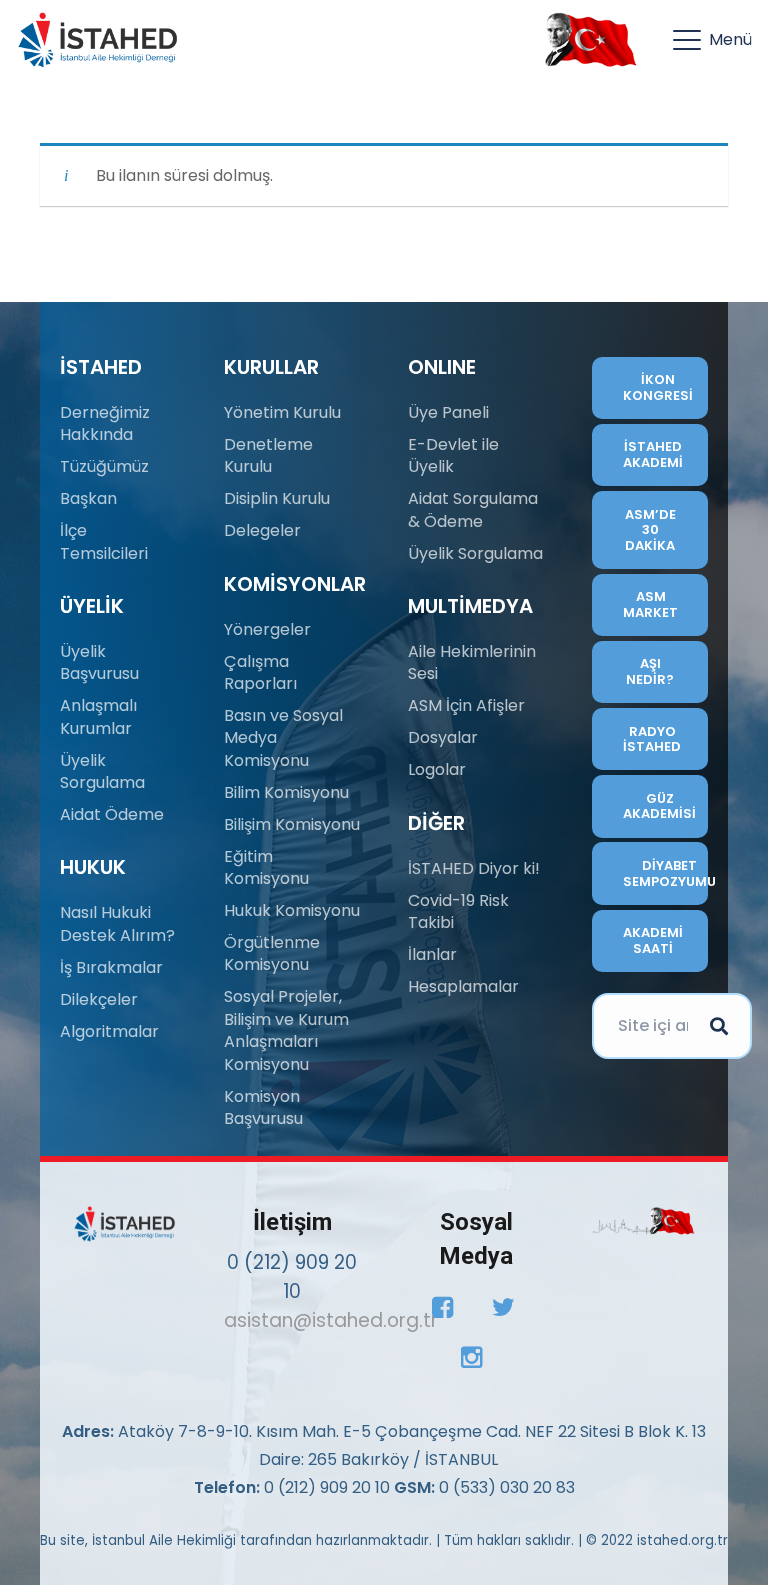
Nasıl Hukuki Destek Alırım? (117, 923)
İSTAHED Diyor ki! (474, 868)
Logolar (437, 769)
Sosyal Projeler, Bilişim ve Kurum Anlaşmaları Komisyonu (286, 1030)
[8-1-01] (586, 40)
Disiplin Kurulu (277, 498)
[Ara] (719, 1026)
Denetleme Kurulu (268, 455)
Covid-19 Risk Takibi (458, 911)
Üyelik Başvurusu (99, 662)
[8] (643, 1220)
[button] (712, 40)
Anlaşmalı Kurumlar (98, 716)
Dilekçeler (99, 999)
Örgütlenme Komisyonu (272, 953)
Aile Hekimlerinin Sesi (472, 662)
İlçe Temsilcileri (104, 541)
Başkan (88, 498)
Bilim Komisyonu (286, 792)
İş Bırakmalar (111, 967)
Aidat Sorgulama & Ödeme (473, 509)
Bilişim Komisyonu (292, 824)
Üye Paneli (448, 412)
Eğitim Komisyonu (266, 867)
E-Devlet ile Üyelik (453, 455)
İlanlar (432, 954)
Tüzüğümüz (104, 466)
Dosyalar (443, 737)
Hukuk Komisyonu (292, 910)
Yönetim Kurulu (282, 412)
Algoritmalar (109, 1031)
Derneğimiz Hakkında (105, 423)
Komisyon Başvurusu (263, 1107)
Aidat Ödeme (112, 814)
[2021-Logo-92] (97, 40)
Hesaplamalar (463, 986)
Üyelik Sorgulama (102, 771)
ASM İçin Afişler (466, 705)
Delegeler (262, 530)
